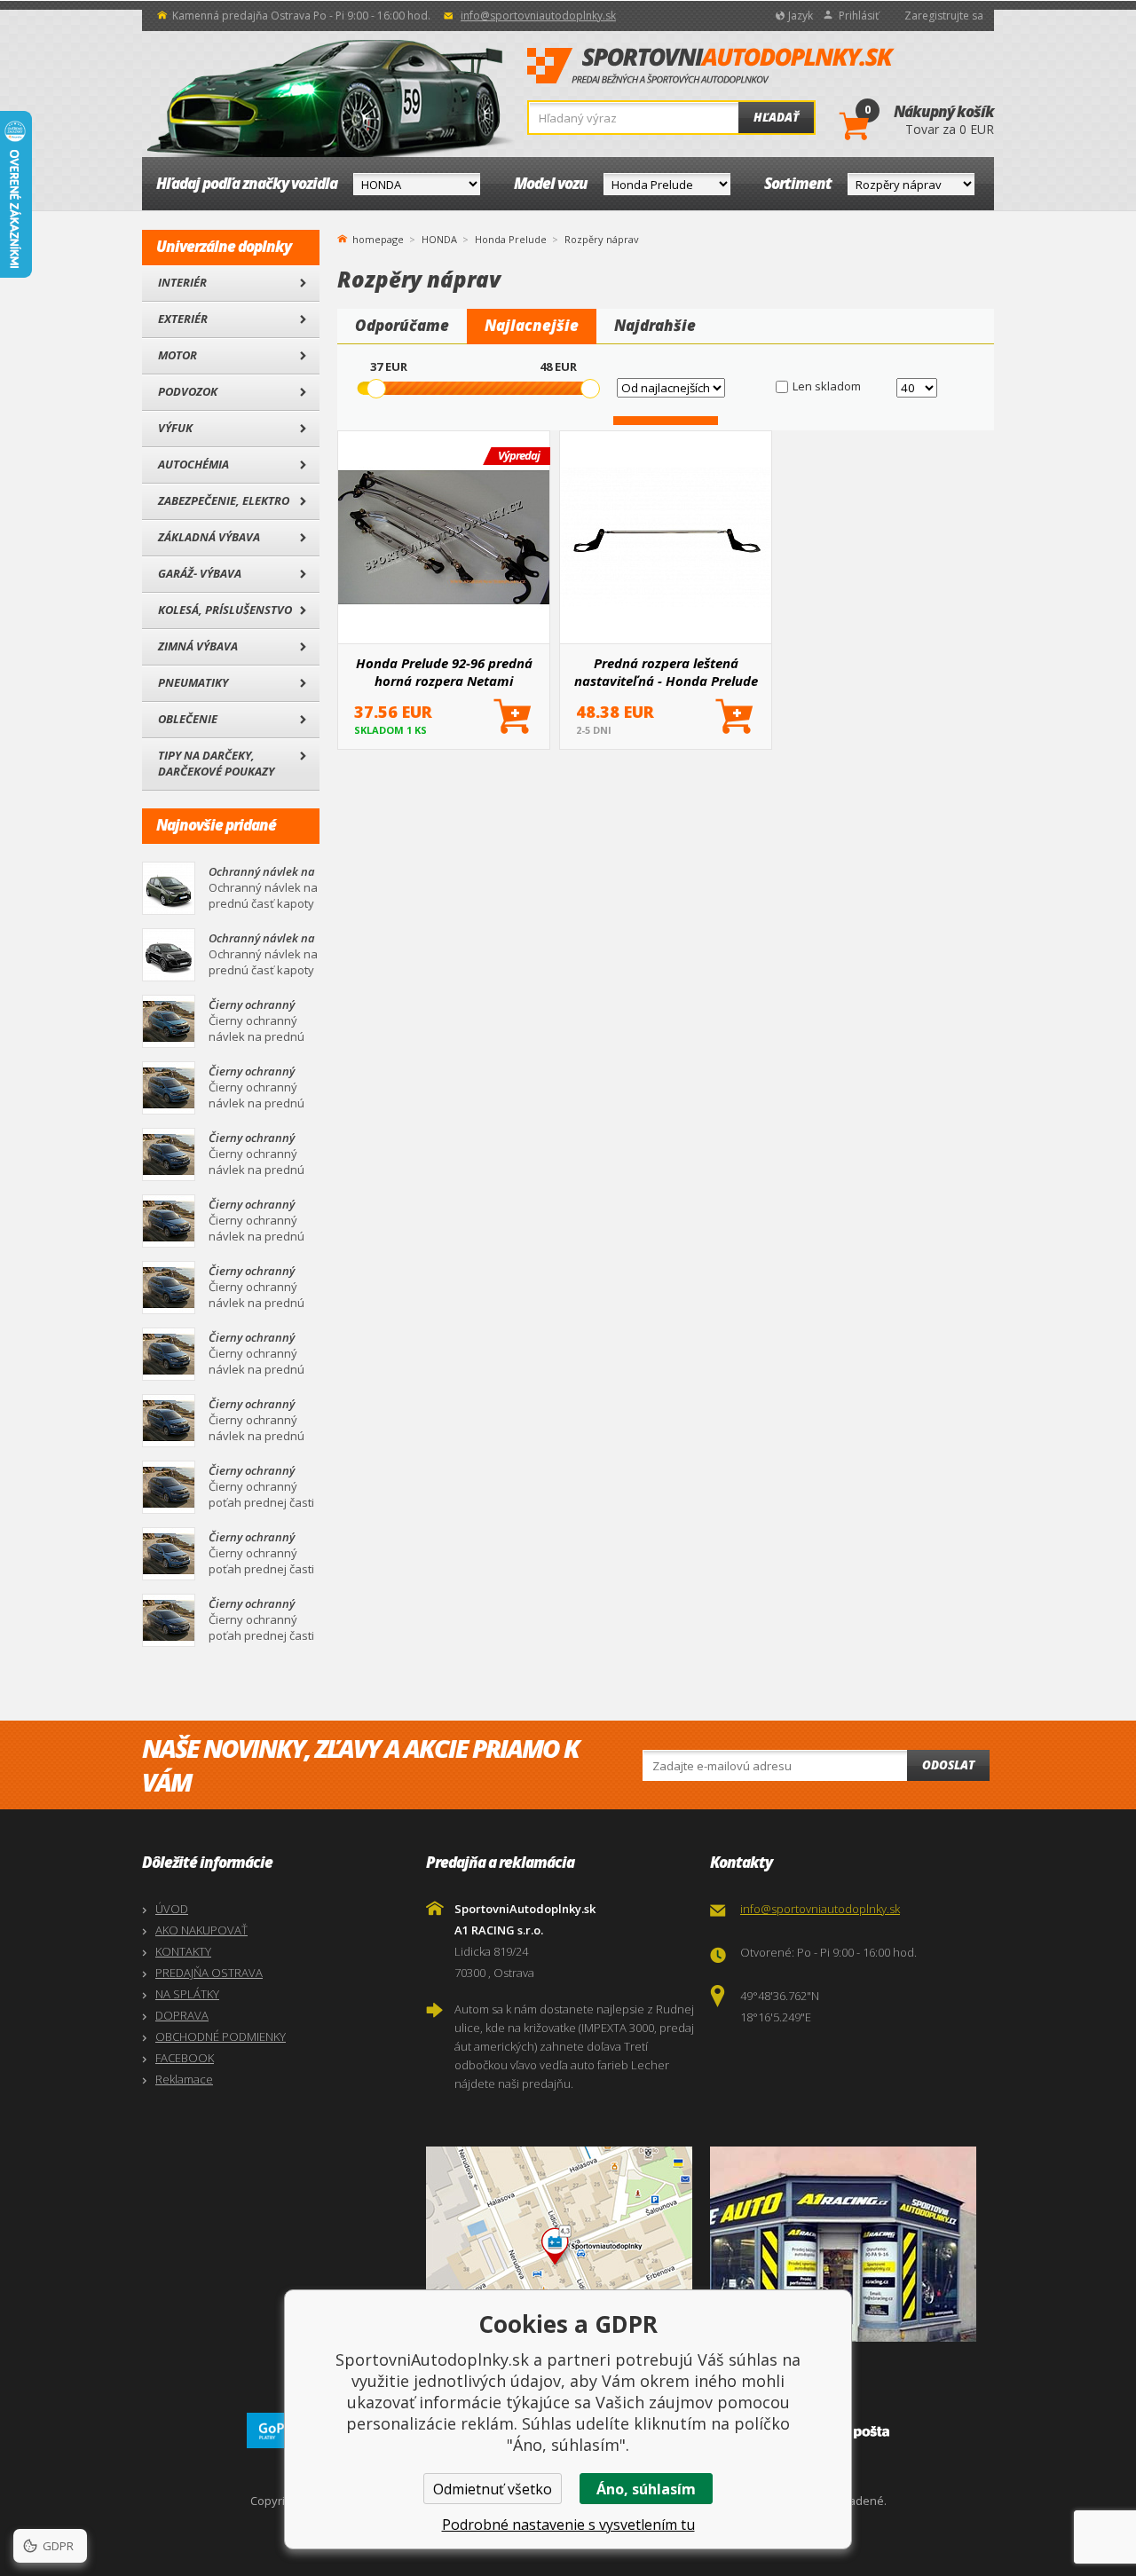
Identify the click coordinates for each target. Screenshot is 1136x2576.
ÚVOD (172, 1909)
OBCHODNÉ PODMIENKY (221, 2036)
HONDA (439, 239)
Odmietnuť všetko (493, 2489)
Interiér (182, 282)
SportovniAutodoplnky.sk (711, 67)
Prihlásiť (859, 16)
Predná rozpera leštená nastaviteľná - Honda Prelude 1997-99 (666, 672)
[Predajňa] (848, 2244)
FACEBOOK (185, 2058)
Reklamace (184, 2079)
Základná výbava (209, 537)
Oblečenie (188, 719)
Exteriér (183, 319)
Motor (177, 355)
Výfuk (175, 428)
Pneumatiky (193, 682)
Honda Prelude (511, 239)
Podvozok (188, 391)
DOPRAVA (182, 2015)
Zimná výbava (198, 646)
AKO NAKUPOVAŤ (201, 1930)
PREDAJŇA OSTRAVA (209, 1973)
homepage (378, 238)
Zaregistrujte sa (944, 16)
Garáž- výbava (200, 573)
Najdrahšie (655, 325)
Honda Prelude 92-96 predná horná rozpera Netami (444, 672)
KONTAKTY (183, 1951)
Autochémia (193, 464)
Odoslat (948, 1765)
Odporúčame (402, 325)
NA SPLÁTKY (187, 1994)
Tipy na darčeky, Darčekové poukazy (216, 763)
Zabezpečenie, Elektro (224, 500)
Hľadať (776, 117)
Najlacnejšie (532, 325)
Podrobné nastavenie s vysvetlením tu (568, 2525)
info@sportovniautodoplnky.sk (538, 16)
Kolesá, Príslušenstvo (225, 610)
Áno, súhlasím (646, 2489)
